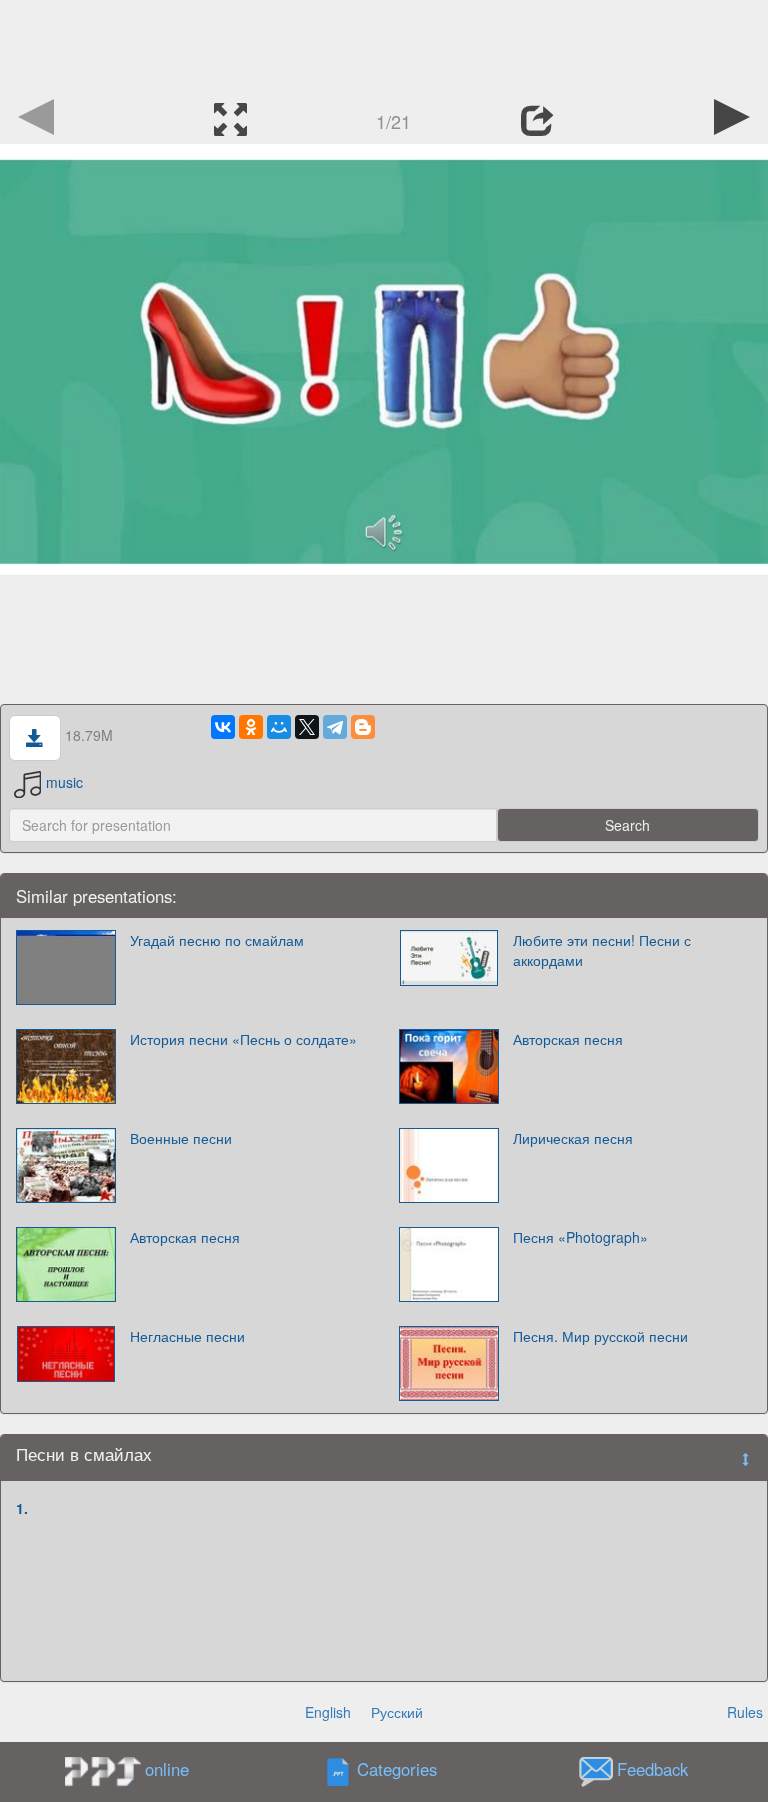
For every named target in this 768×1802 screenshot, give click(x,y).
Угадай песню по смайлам (217, 940)
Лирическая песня (573, 1138)
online (167, 1769)
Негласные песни (187, 1336)
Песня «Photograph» (580, 1237)
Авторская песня (568, 1039)
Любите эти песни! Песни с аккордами (602, 950)
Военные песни (181, 1138)
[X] (307, 727)
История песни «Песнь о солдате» (243, 1039)
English (328, 1712)
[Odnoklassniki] (251, 727)
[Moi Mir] (279, 727)
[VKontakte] (223, 727)
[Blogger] (363, 727)
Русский (397, 1712)
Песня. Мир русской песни (600, 1336)
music (64, 782)
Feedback (652, 1769)
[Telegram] (335, 727)
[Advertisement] (384, 45)
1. (22, 1508)
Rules (745, 1712)
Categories (397, 1769)
